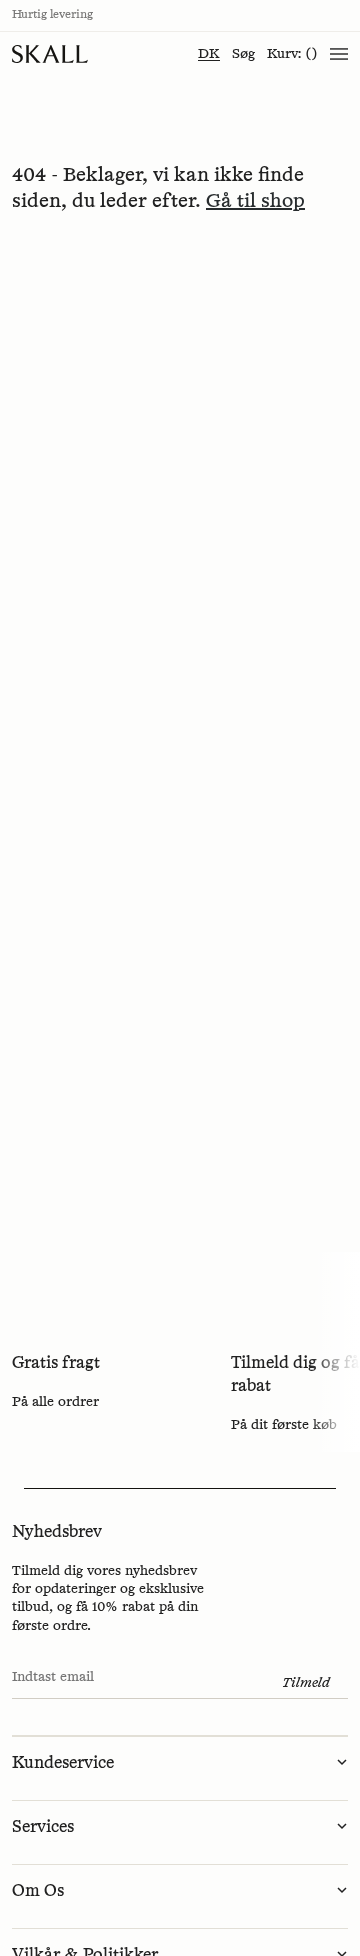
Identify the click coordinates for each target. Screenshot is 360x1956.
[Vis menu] (339, 54)
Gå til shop (255, 201)
